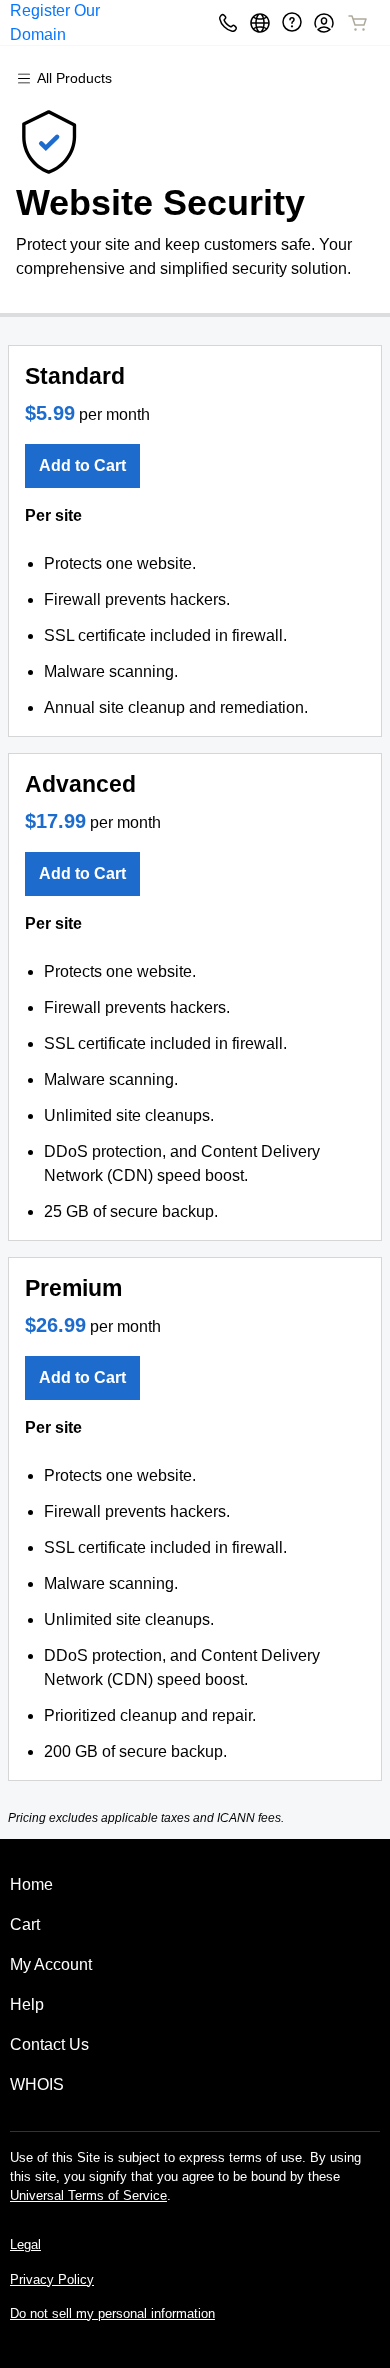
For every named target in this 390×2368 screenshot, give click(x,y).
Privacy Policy (52, 2279)
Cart (25, 1924)
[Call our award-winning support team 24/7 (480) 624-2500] (292, 22)
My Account (51, 1964)
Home (31, 1884)
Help (27, 2004)
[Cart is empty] (358, 23)
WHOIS (37, 2084)
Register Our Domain (55, 22)
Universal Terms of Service (88, 2195)
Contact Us (49, 2044)
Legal (25, 2244)
